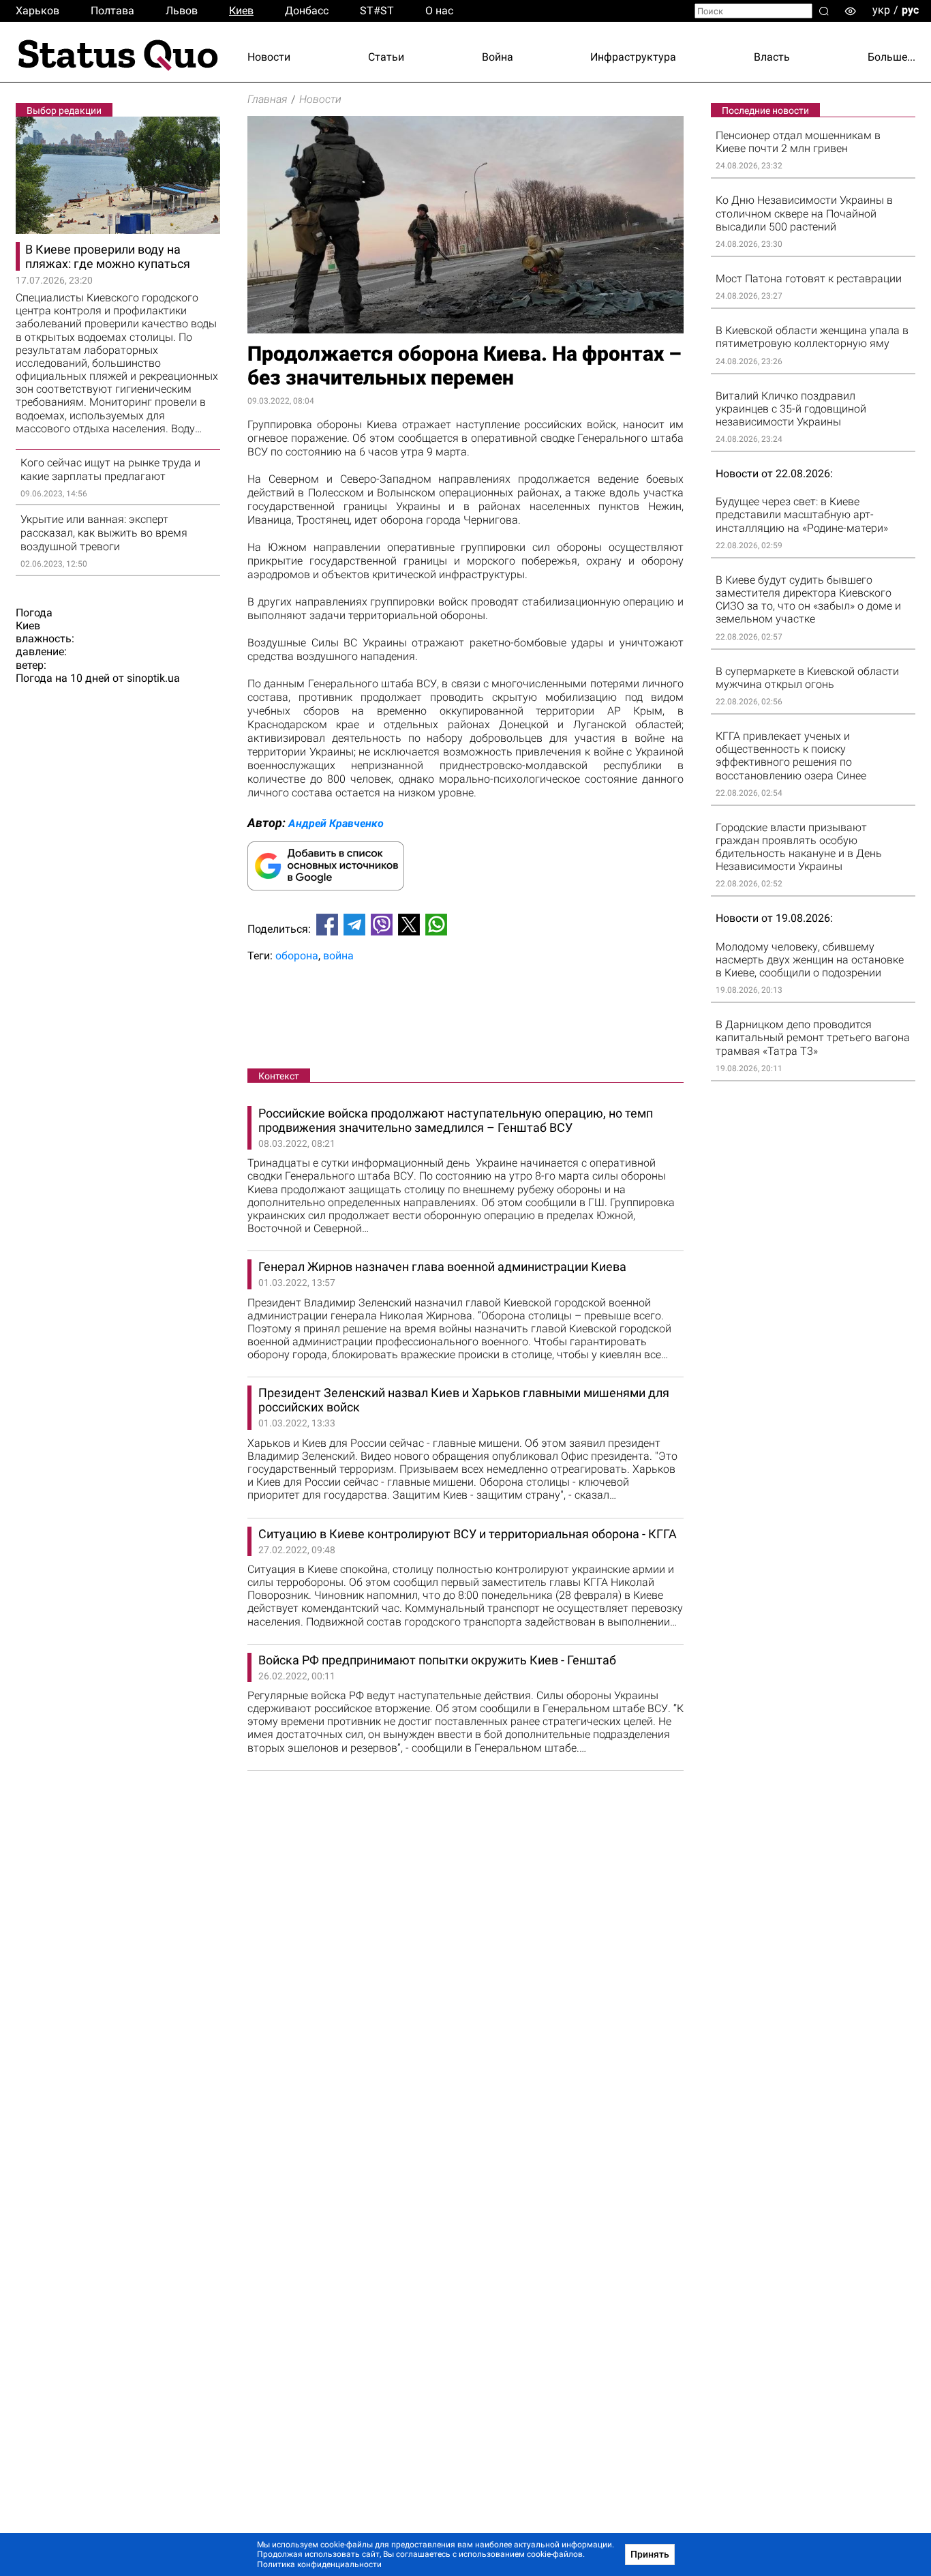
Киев (241, 11)
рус (910, 10)
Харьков (37, 11)
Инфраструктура (633, 57)
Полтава (112, 11)
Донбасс (307, 11)
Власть (772, 57)
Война (498, 57)
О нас (439, 11)
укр (881, 10)
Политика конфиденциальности (319, 2564)
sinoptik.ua (153, 678)
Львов (182, 11)
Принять (650, 2554)
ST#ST (377, 11)
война (338, 956)
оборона (297, 956)
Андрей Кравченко (336, 823)
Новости (269, 57)
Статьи (386, 57)
